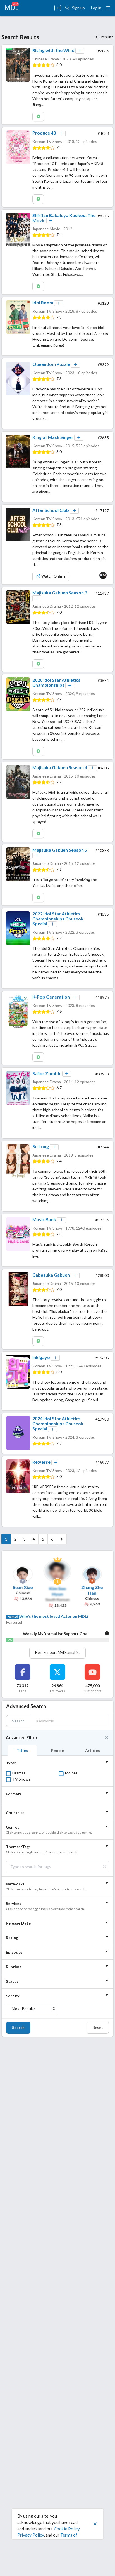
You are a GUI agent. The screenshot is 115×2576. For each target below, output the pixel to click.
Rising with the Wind (53, 50)
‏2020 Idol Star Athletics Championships (56, 682)
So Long (41, 1146)
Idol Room (43, 302)
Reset (98, 2027)
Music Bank (44, 1219)
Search (18, 2027)
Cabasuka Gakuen (51, 1275)
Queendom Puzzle (51, 364)
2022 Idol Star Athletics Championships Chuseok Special (58, 919)
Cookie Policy (67, 2529)
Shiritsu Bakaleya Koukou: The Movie (64, 218)
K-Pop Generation (51, 997)
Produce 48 (44, 133)
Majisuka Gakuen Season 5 (60, 850)
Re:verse (41, 1462)
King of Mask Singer (53, 437)
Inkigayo (41, 1357)
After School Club (51, 510)
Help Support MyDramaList (57, 1652)
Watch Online (53, 576)
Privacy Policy (31, 2535)
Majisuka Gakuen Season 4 (60, 767)
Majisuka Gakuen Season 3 (60, 593)
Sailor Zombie (47, 1073)
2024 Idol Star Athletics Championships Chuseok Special (58, 1423)
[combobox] (57, 1867)
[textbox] (57, 1867)
